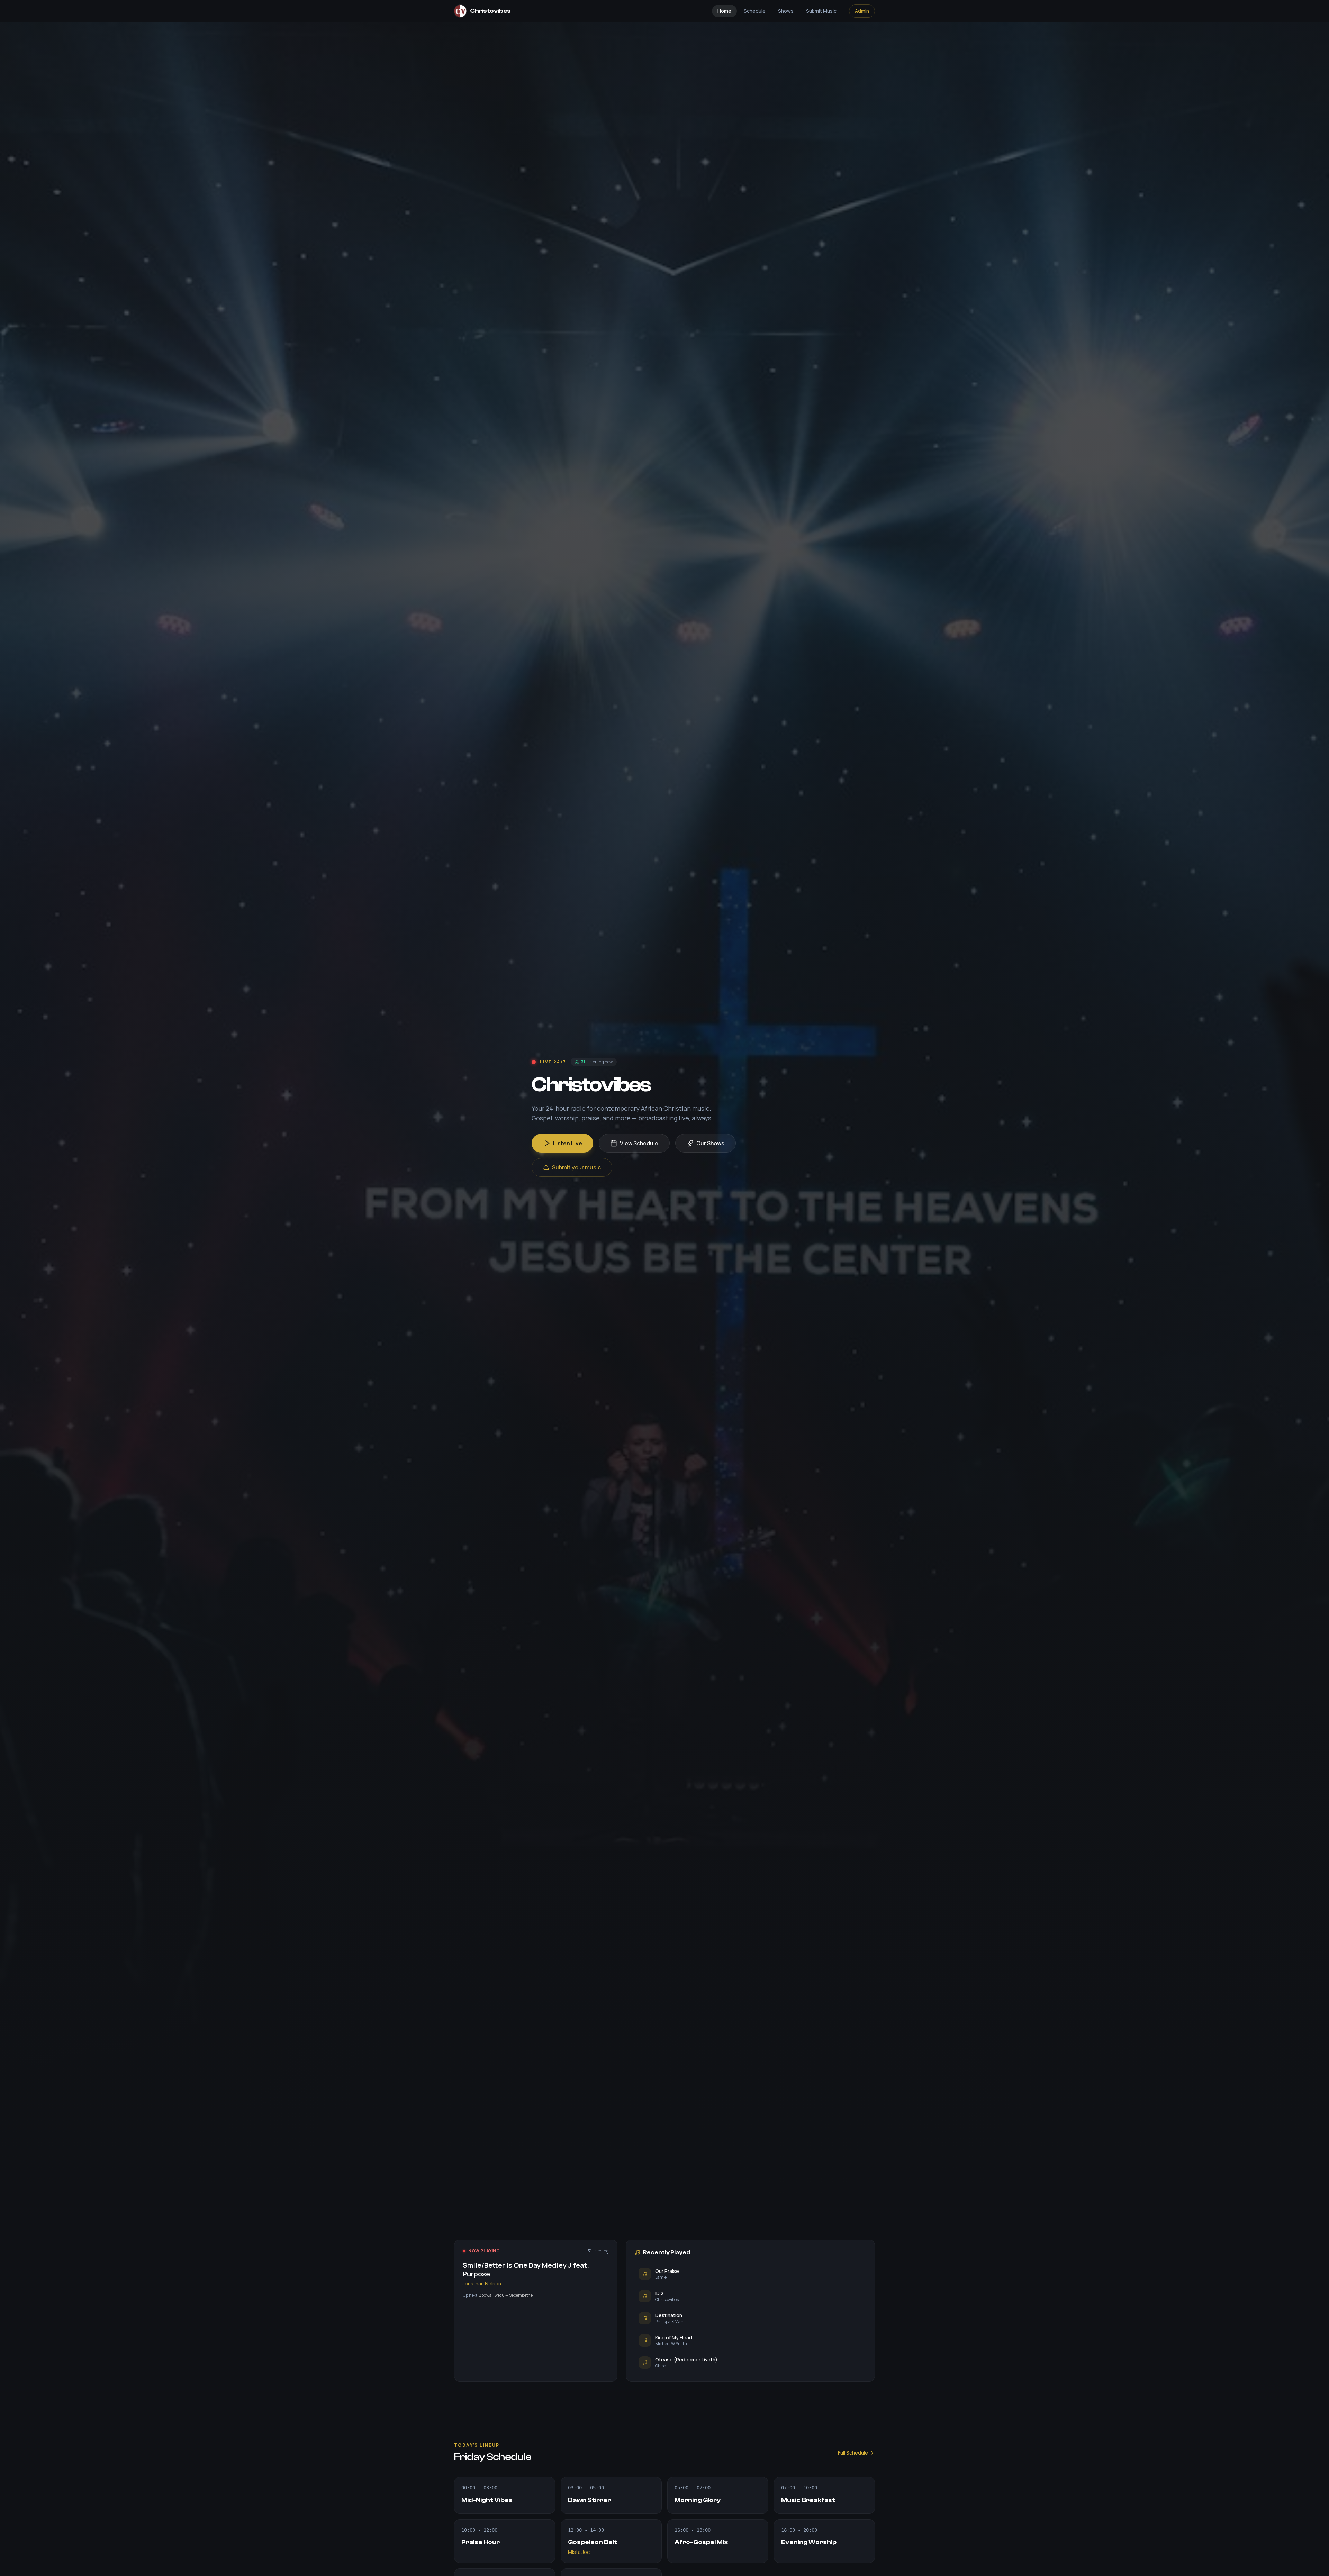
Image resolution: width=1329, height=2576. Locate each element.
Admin (862, 11)
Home (724, 11)
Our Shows (710, 1143)
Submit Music (821, 11)
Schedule (755, 11)
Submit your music (576, 1167)
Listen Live (568, 1143)
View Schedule (639, 1143)
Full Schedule (853, 2453)
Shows (786, 11)
